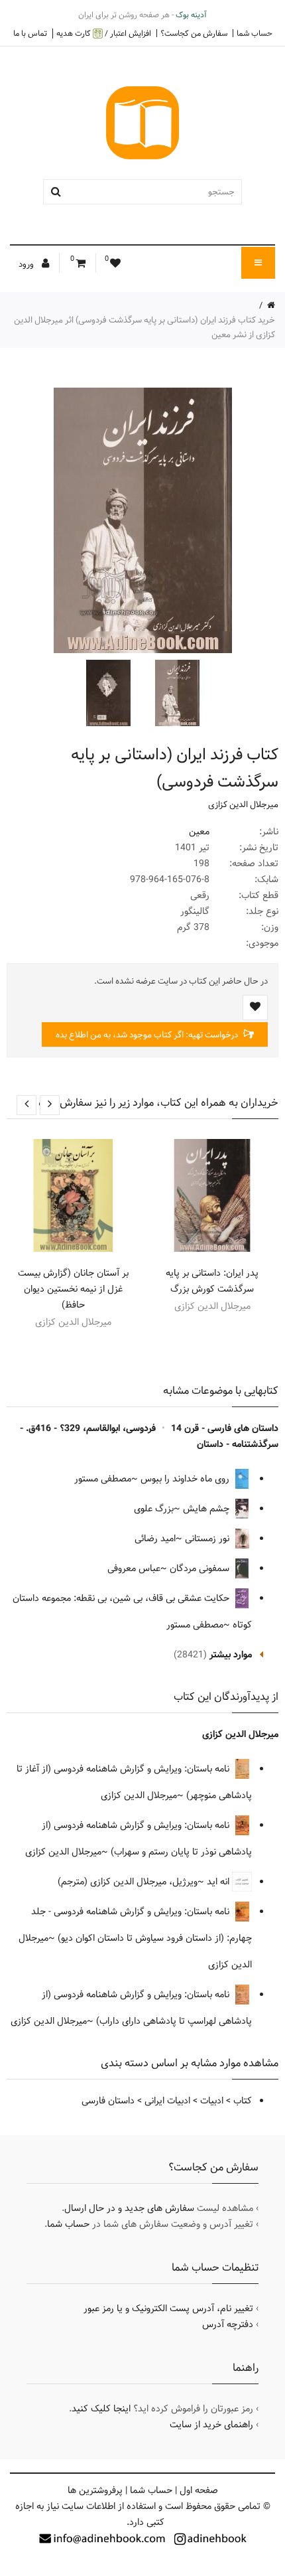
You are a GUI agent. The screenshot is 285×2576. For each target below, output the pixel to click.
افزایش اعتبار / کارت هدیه (104, 34)
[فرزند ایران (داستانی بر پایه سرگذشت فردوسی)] (176, 693)
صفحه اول (199, 2490)
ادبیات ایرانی (167, 2101)
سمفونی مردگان (201, 1568)
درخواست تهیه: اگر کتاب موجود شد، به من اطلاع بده (148, 1035)
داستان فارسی (108, 2101)
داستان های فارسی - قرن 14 (225, 1428)
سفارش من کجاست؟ (194, 33)
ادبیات (212, 2101)
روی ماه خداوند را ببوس (186, 1479)
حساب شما (255, 33)
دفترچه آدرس (228, 2324)
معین (199, 832)
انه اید (219, 1882)
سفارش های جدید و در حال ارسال (129, 2208)
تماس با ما (30, 33)
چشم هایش (207, 1509)
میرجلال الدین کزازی (243, 804)
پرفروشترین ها (95, 2490)
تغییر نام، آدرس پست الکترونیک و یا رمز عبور (168, 2309)
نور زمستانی (208, 1539)
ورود (27, 264)
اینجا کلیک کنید (101, 2409)
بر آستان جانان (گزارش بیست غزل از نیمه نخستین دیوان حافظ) (73, 1289)
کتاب (243, 2101)
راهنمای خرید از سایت (211, 2425)
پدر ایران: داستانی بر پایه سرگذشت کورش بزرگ (212, 1281)
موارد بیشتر (231, 1655)
